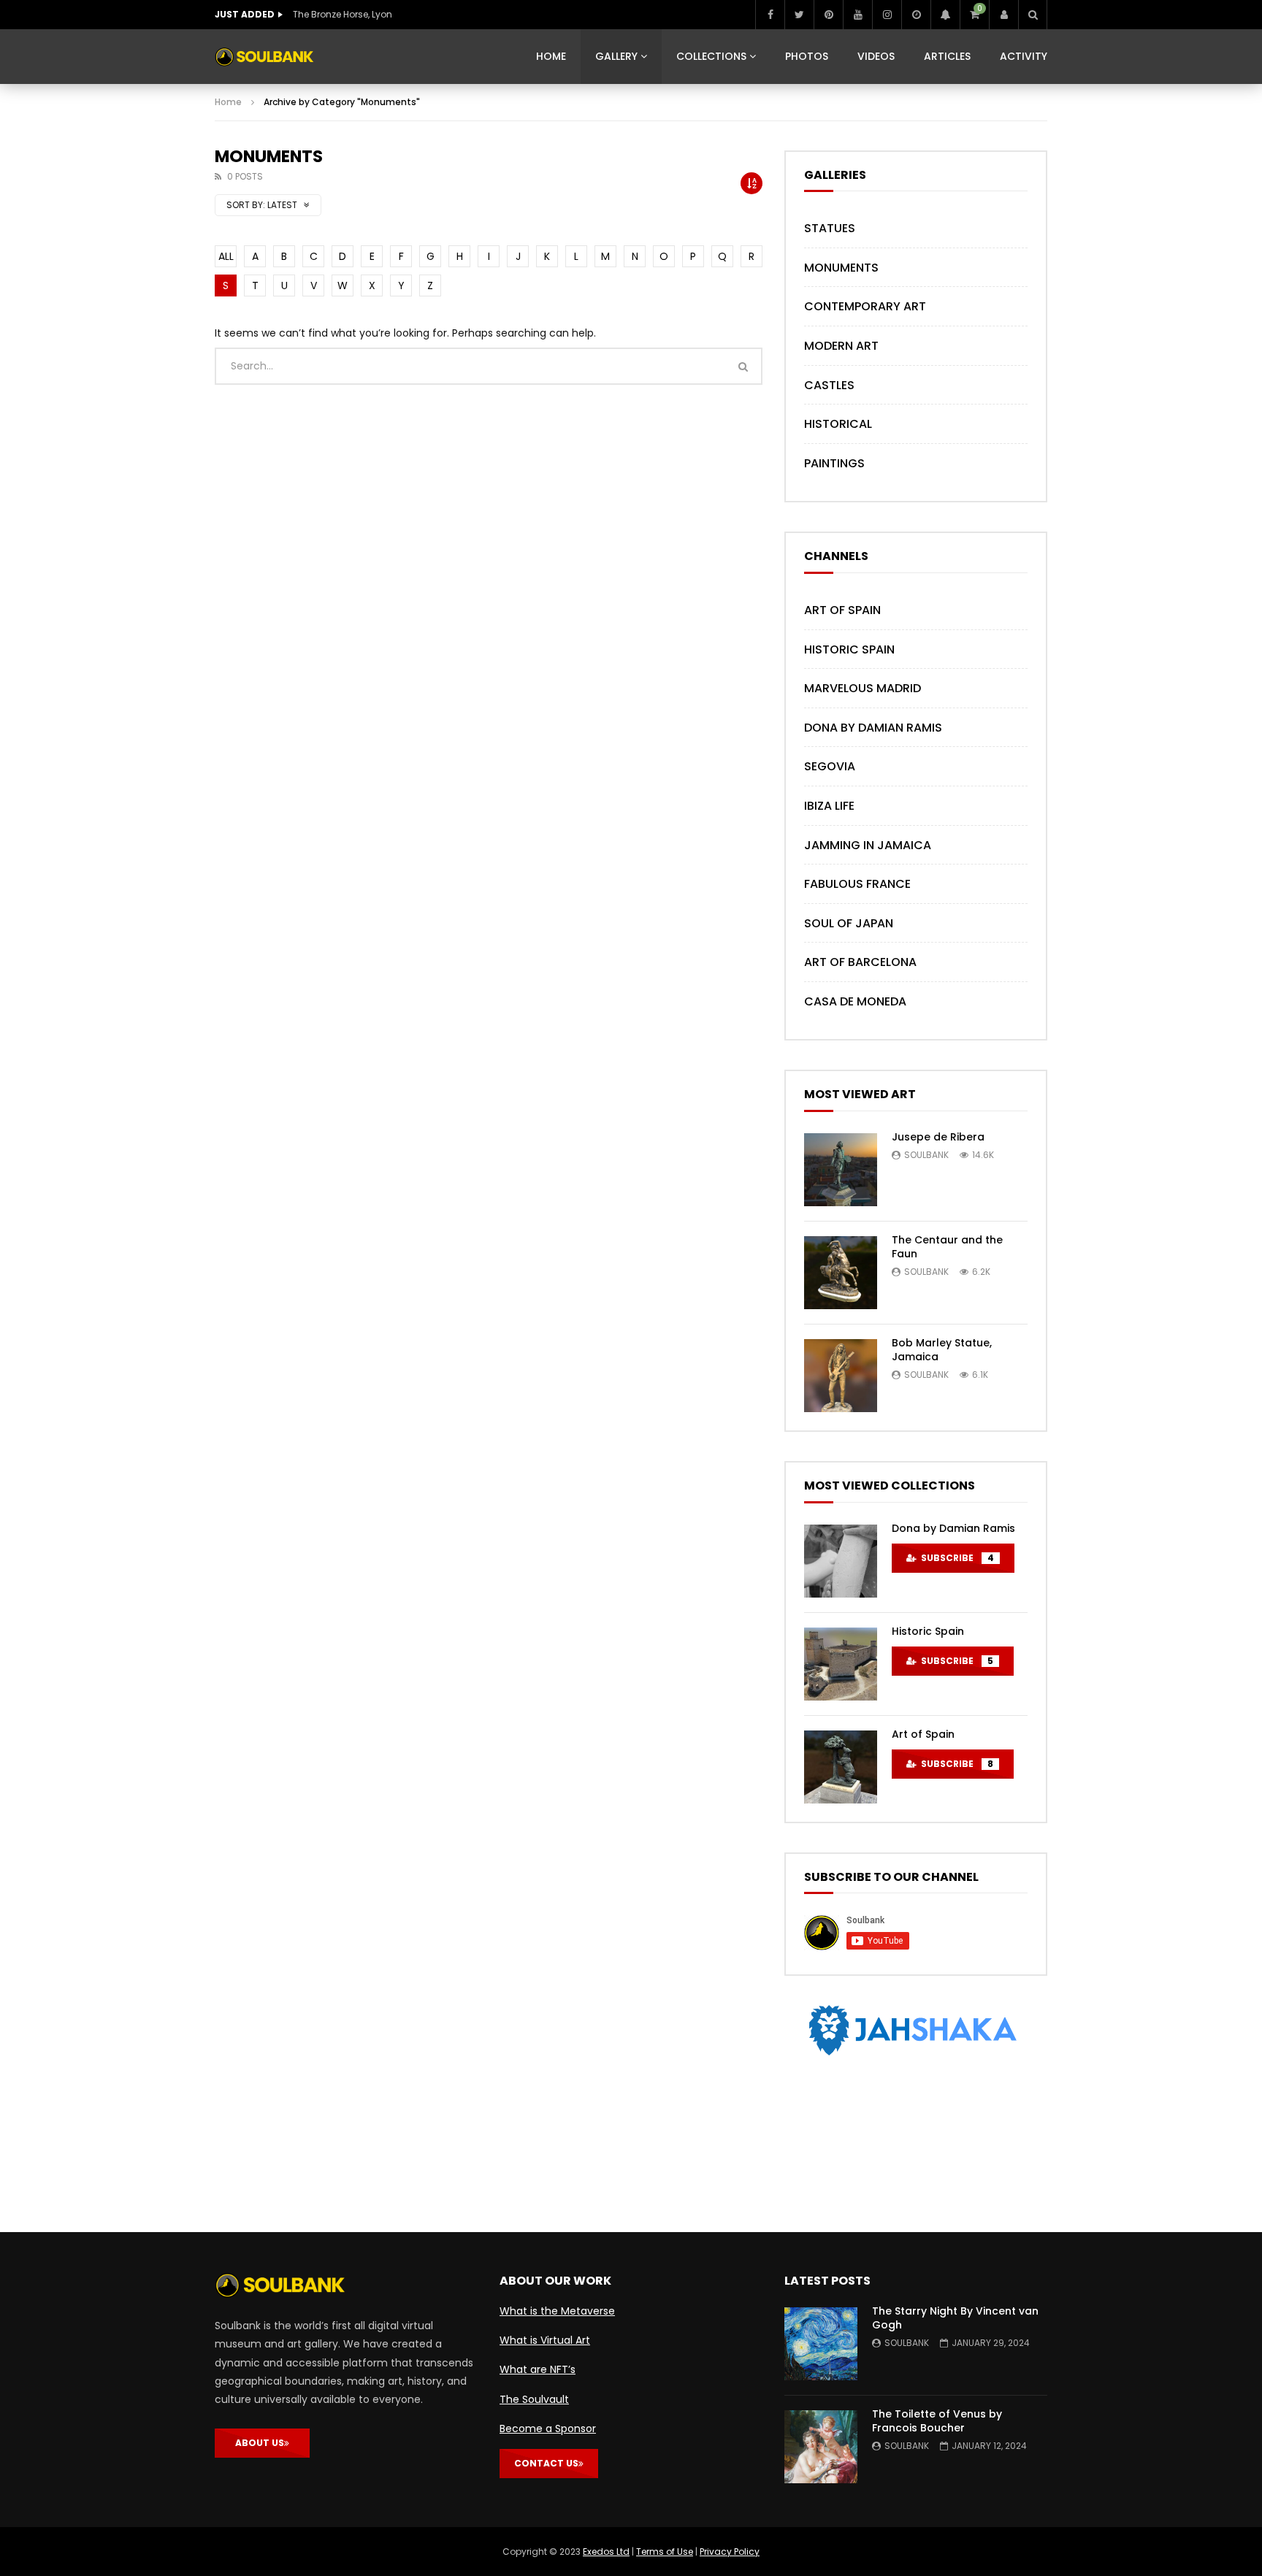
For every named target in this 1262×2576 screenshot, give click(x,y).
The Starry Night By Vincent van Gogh (955, 2318)
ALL (226, 256)
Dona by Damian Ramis (873, 728)
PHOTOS (807, 56)
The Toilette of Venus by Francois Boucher (937, 2421)
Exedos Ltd (606, 2552)
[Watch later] (916, 15)
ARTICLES (947, 56)
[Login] (1003, 15)
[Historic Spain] (841, 1664)
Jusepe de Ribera (938, 1137)
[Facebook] (770, 15)
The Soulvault (534, 2399)
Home (228, 102)
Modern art (841, 346)
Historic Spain (849, 649)
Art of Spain (842, 610)
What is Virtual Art (545, 2340)
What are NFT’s (538, 2369)
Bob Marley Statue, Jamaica (942, 1350)
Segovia (830, 766)
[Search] (1033, 15)
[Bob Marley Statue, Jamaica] (841, 1376)
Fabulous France (857, 884)
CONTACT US (546, 2463)
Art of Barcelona (860, 962)
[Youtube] (857, 15)
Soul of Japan (849, 923)
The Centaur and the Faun (947, 1247)
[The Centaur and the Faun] (841, 1273)
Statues (830, 228)
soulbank (926, 1155)
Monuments (841, 268)
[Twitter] (799, 15)
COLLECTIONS (711, 56)
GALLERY (616, 56)
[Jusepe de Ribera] (841, 1170)
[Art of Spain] (841, 1767)
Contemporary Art (865, 306)
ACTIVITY (1024, 56)
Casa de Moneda (855, 1001)
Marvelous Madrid (863, 688)
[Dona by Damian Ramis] (841, 1561)
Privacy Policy (730, 2552)
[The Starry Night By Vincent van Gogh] (821, 2344)
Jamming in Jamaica (868, 845)
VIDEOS (876, 56)
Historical (838, 424)
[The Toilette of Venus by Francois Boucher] (821, 2447)
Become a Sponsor (548, 2429)
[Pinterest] (828, 15)
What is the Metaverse (557, 2311)
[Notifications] (945, 15)
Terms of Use (665, 2552)
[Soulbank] (264, 57)
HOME (551, 56)
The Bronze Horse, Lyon (343, 14)
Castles (829, 385)
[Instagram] (887, 15)
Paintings (834, 463)
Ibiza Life (829, 806)
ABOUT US (260, 2443)
